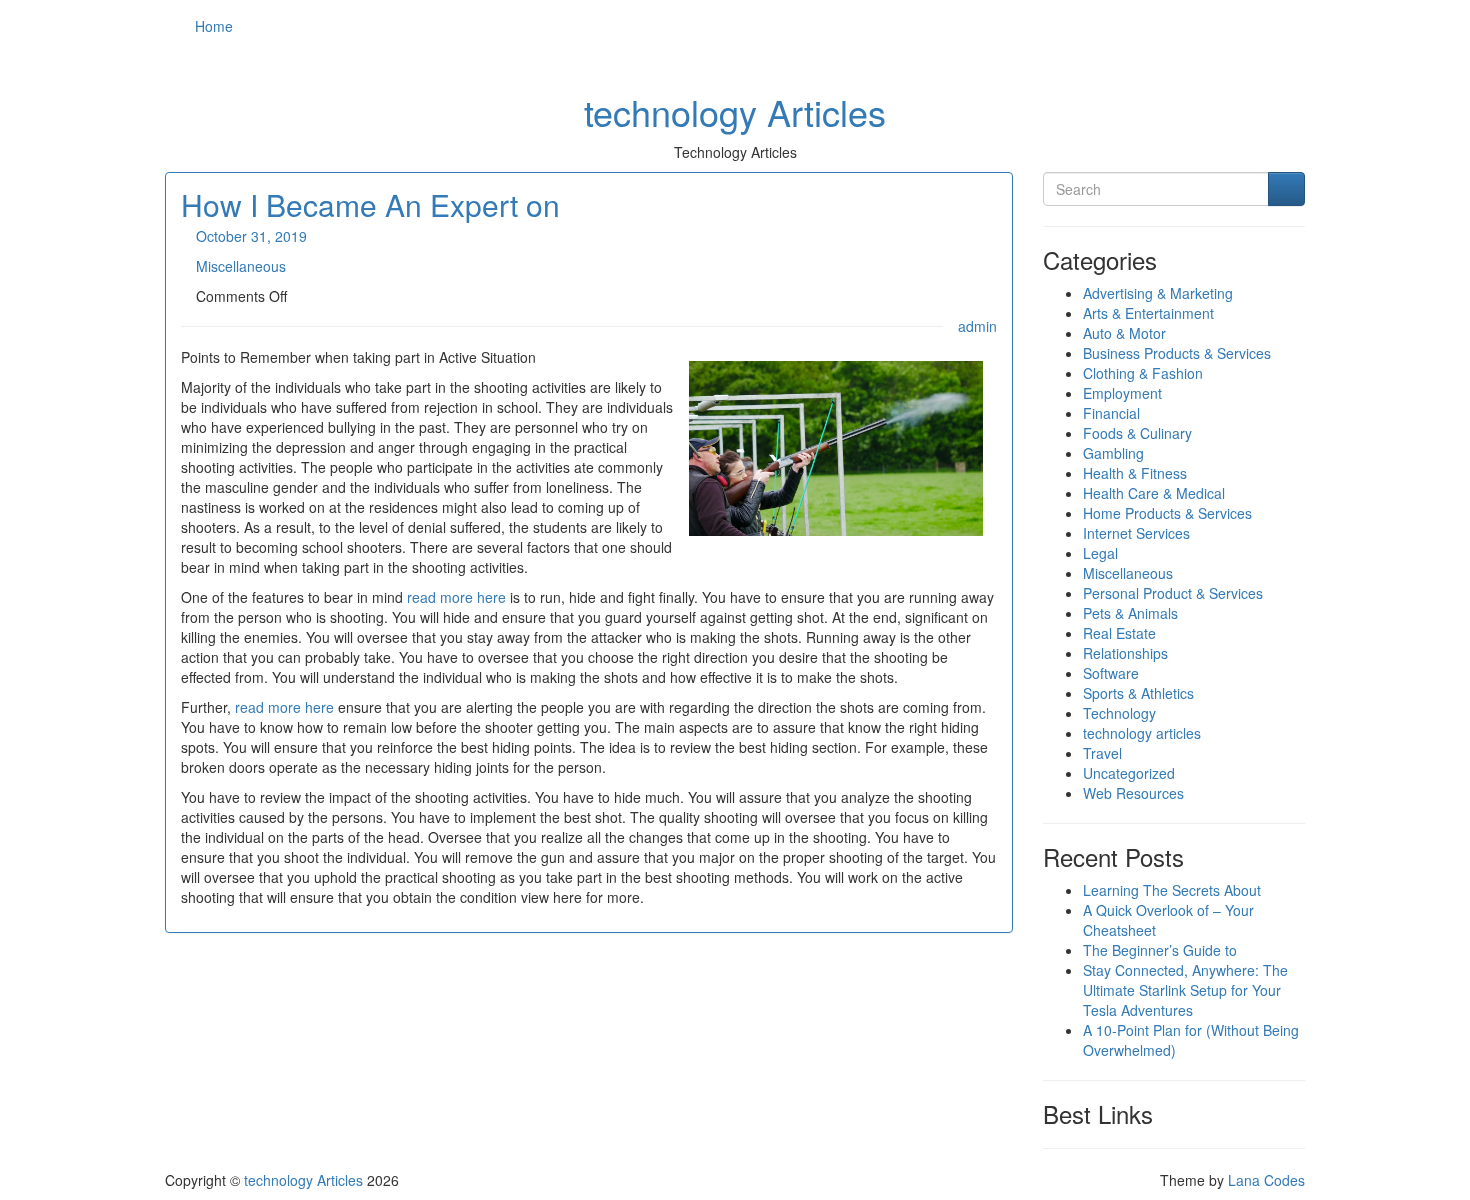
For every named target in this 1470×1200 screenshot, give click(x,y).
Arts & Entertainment (1148, 313)
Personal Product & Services (1173, 593)
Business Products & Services (1177, 353)
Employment (1122, 393)
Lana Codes (1266, 1180)
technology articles (1142, 733)
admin (977, 326)
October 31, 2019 (251, 236)
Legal (1100, 553)
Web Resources (1133, 793)
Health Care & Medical (1154, 493)
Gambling (1113, 453)
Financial (1111, 413)
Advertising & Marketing (1158, 293)
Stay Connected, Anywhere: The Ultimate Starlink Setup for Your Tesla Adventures (1185, 990)
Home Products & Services (1167, 513)
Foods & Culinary (1137, 433)
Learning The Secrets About (1172, 890)
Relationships (1125, 653)
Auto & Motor (1124, 333)
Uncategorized (1129, 773)
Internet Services (1136, 533)
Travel (1102, 753)
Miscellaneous (241, 266)
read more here (456, 597)
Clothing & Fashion (1143, 373)
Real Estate (1119, 633)
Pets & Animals (1130, 613)
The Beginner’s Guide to (1160, 950)
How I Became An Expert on (370, 204)
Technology (1119, 713)
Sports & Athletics (1138, 693)
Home (214, 26)
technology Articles (735, 111)
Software (1111, 673)
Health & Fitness (1135, 473)
